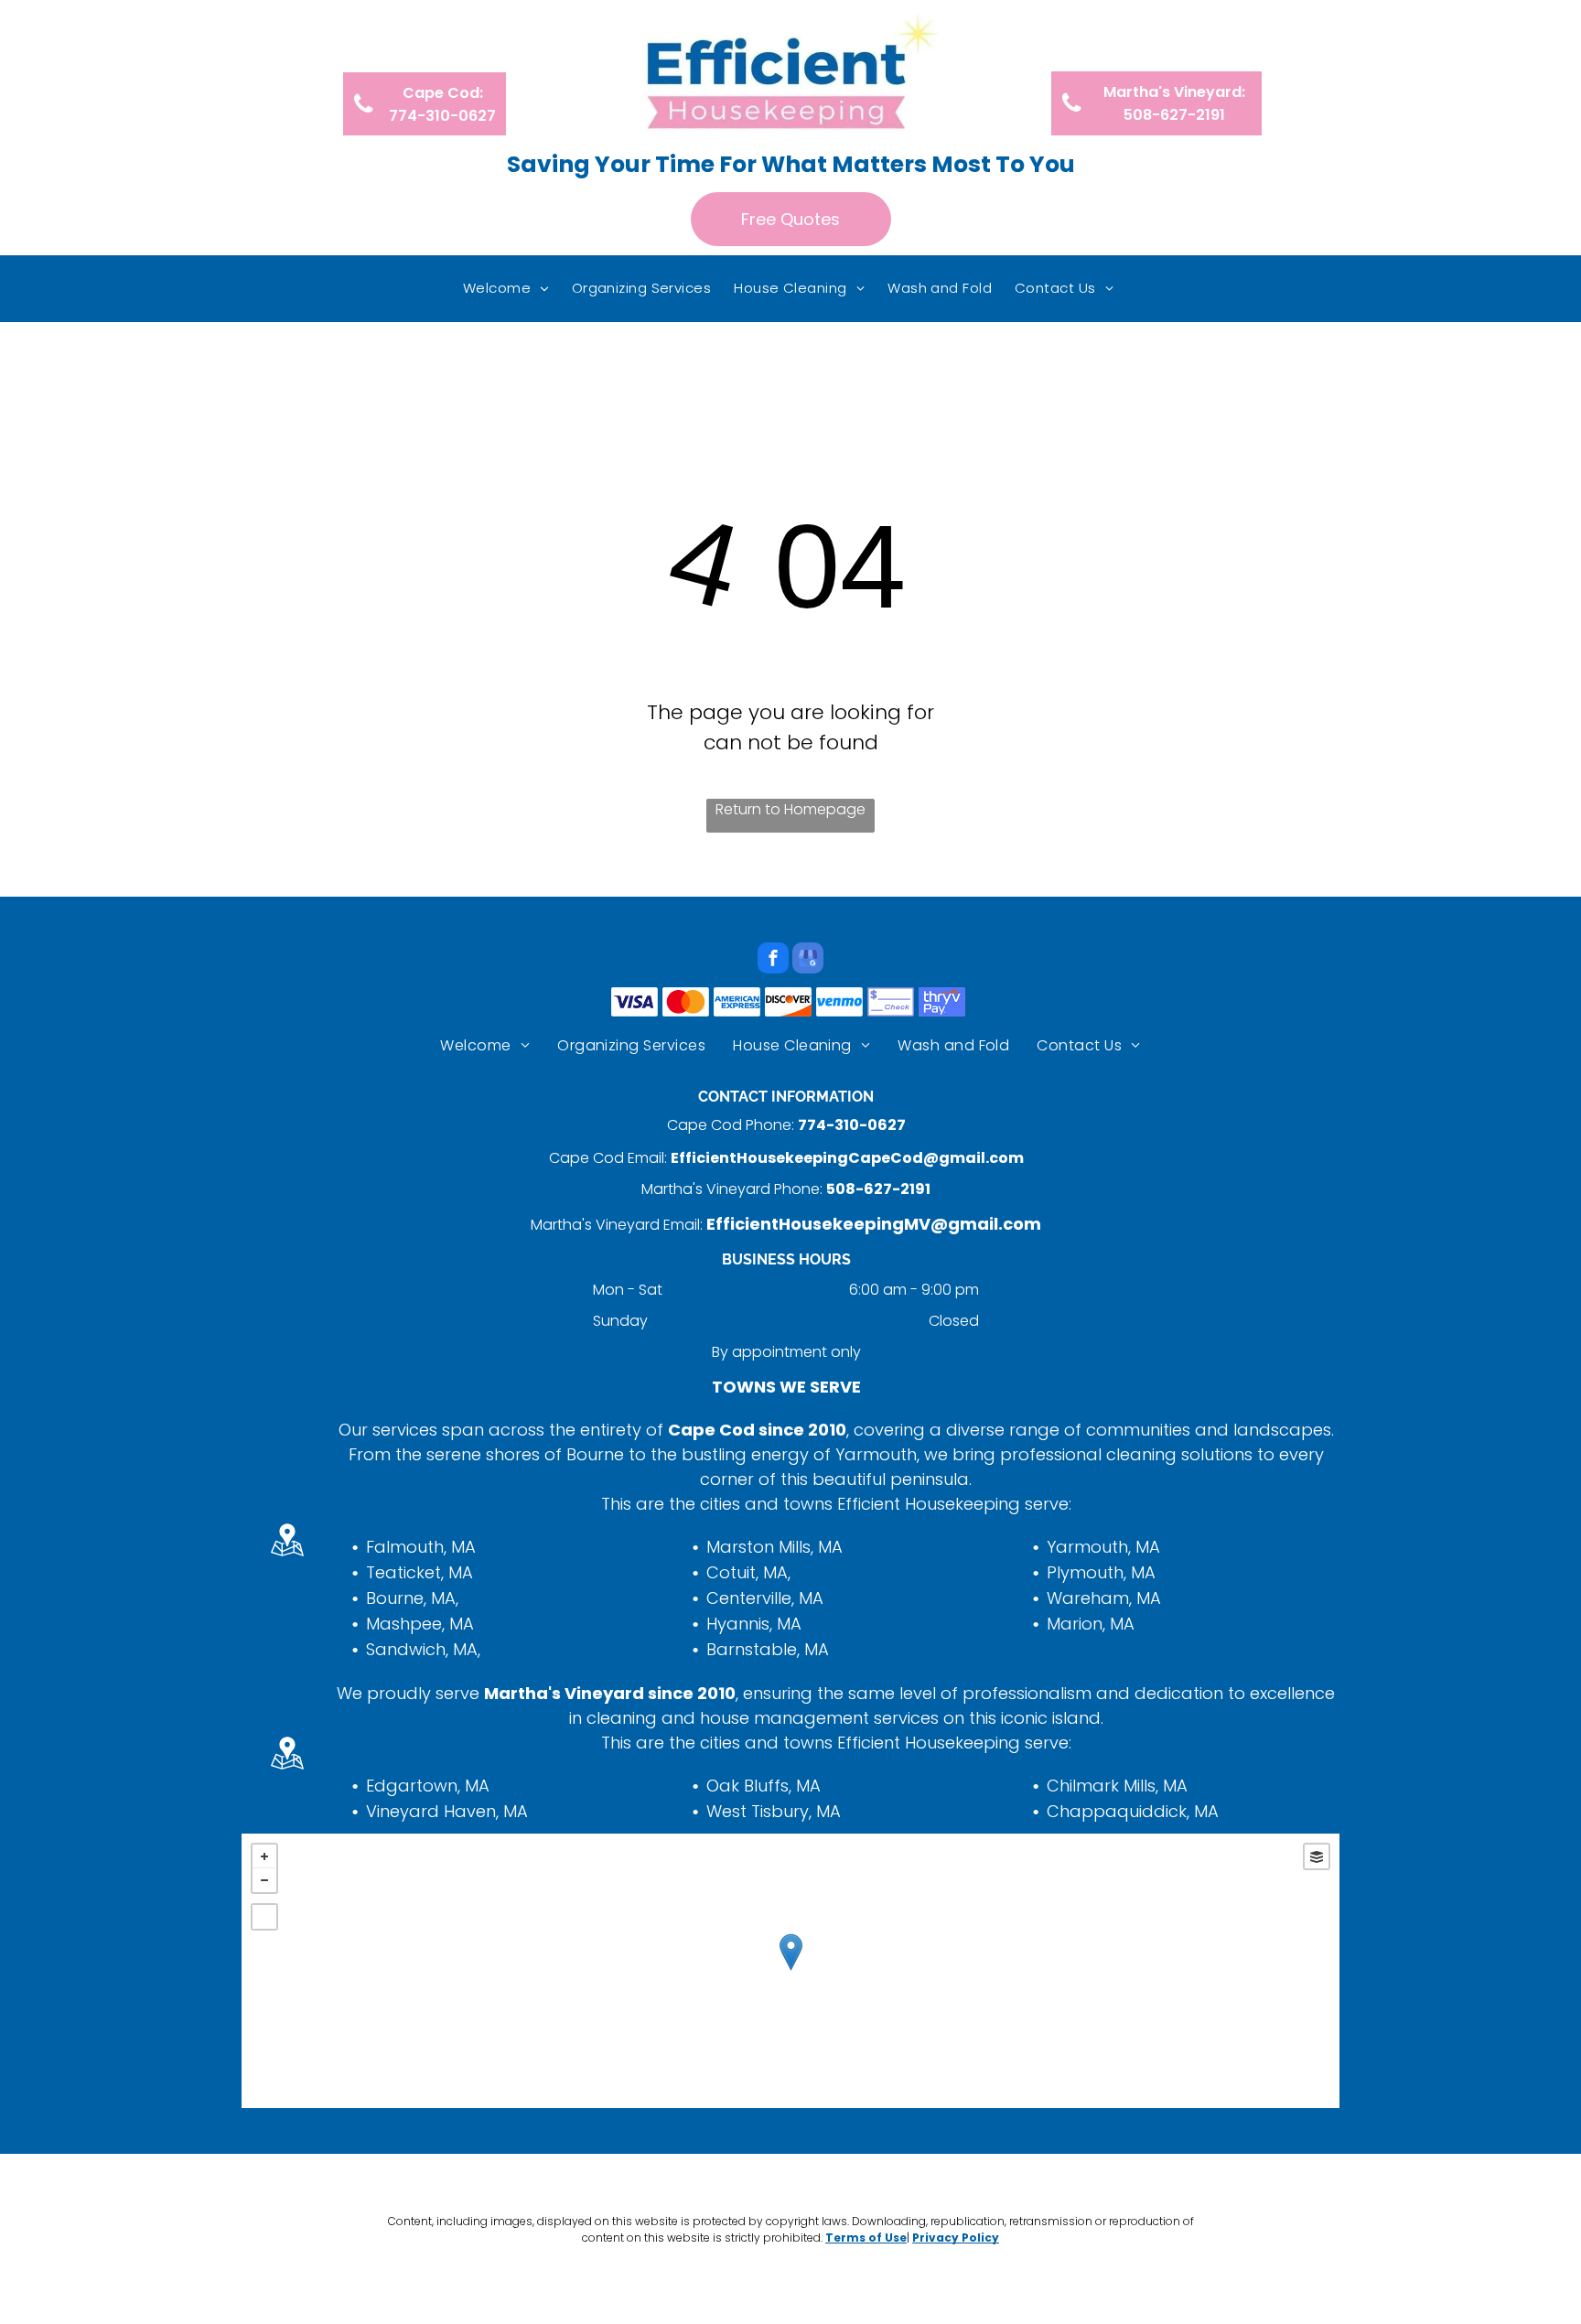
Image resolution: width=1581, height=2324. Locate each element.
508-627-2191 (878, 1189)
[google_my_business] (808, 960)
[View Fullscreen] (264, 1917)
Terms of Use (866, 2238)
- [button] (264, 1880)
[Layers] (1317, 1856)
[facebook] (773, 960)
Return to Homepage (790, 809)
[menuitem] (508, 289)
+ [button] (264, 1856)
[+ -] (790, 1971)
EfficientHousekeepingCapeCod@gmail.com (847, 1158)
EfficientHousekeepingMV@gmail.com (874, 1224)
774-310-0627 (852, 1125)
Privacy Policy (956, 2238)
